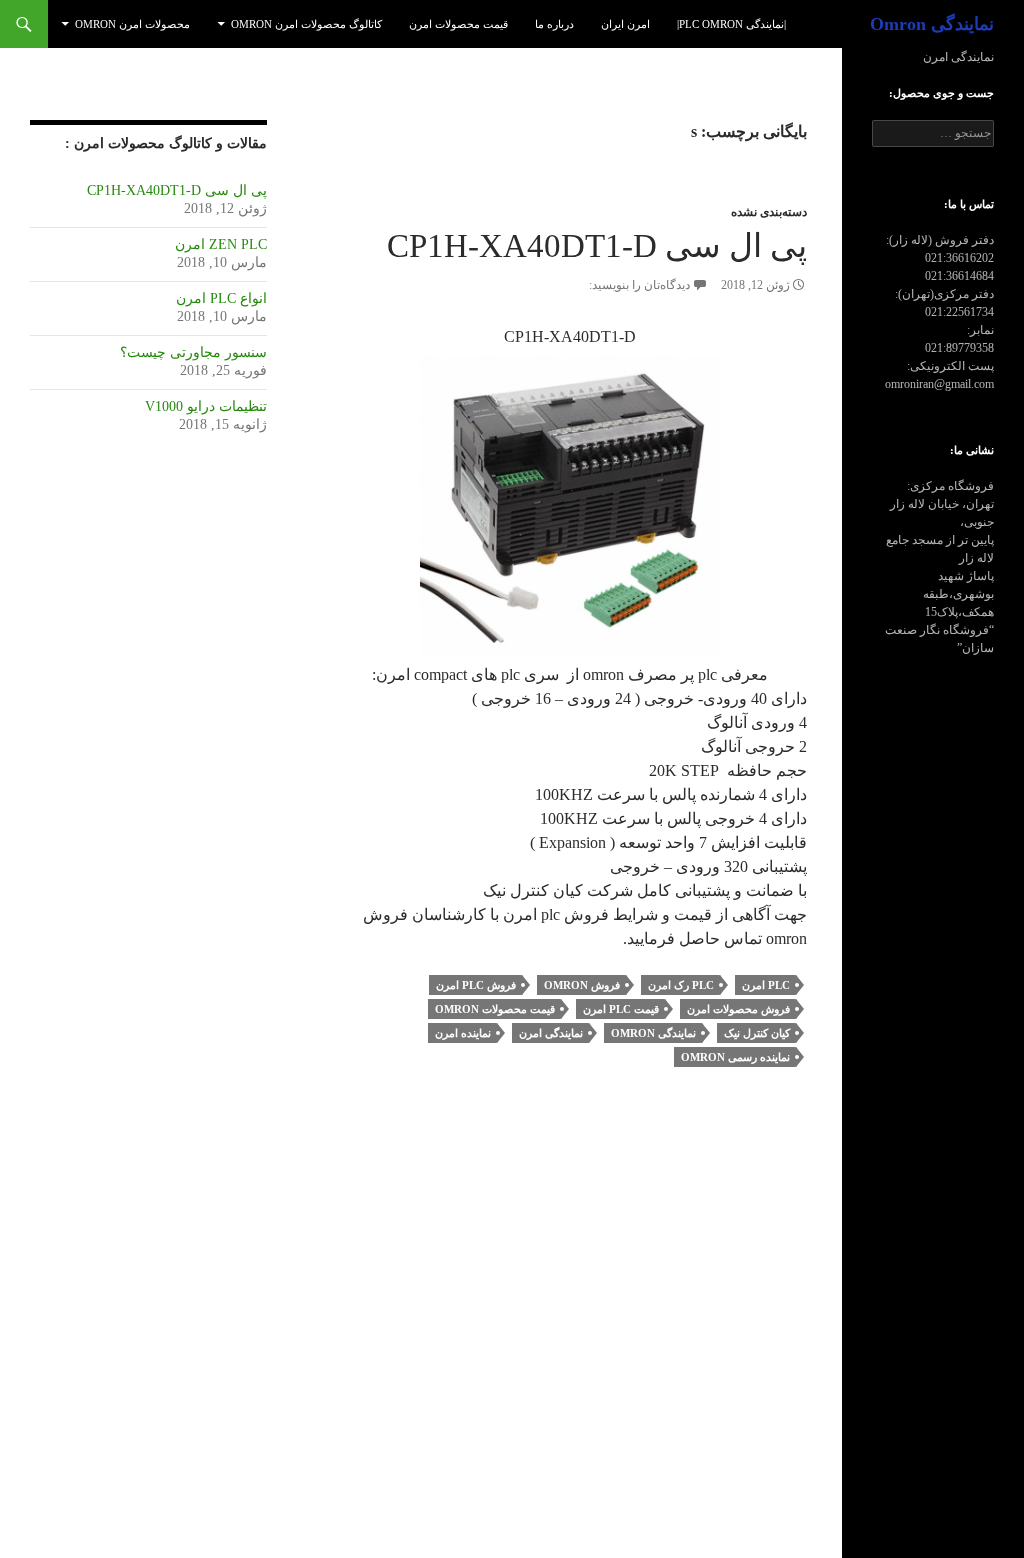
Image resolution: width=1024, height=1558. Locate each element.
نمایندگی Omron (932, 24)
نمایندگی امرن (551, 1033)
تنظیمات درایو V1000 (206, 406)
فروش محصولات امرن (738, 1009)
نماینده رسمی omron (735, 1057)
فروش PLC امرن (476, 985)
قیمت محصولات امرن (458, 24)
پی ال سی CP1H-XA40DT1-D (597, 246)
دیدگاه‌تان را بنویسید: (639, 285)
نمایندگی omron (653, 1033)
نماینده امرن (463, 1033)
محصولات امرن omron (132, 24)
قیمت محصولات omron (495, 1009)
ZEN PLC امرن (221, 244)
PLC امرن (766, 985)
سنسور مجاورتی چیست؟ (193, 352)
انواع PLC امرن (221, 298)
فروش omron (582, 985)
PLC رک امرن (681, 985)
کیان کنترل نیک (757, 1033)
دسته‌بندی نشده (769, 212)
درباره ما (554, 24)
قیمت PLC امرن (621, 1009)
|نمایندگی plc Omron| (731, 24)
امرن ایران (625, 24)
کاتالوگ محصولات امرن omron (306, 24)
